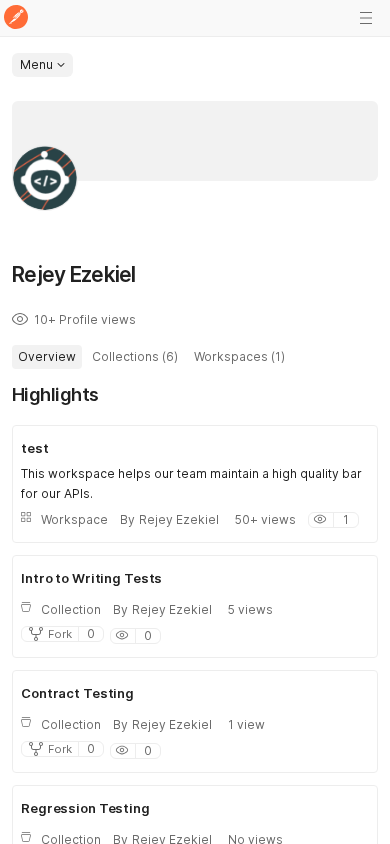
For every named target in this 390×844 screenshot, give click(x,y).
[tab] (47, 357)
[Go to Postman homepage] (16, 18)
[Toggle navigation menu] (366, 18)
